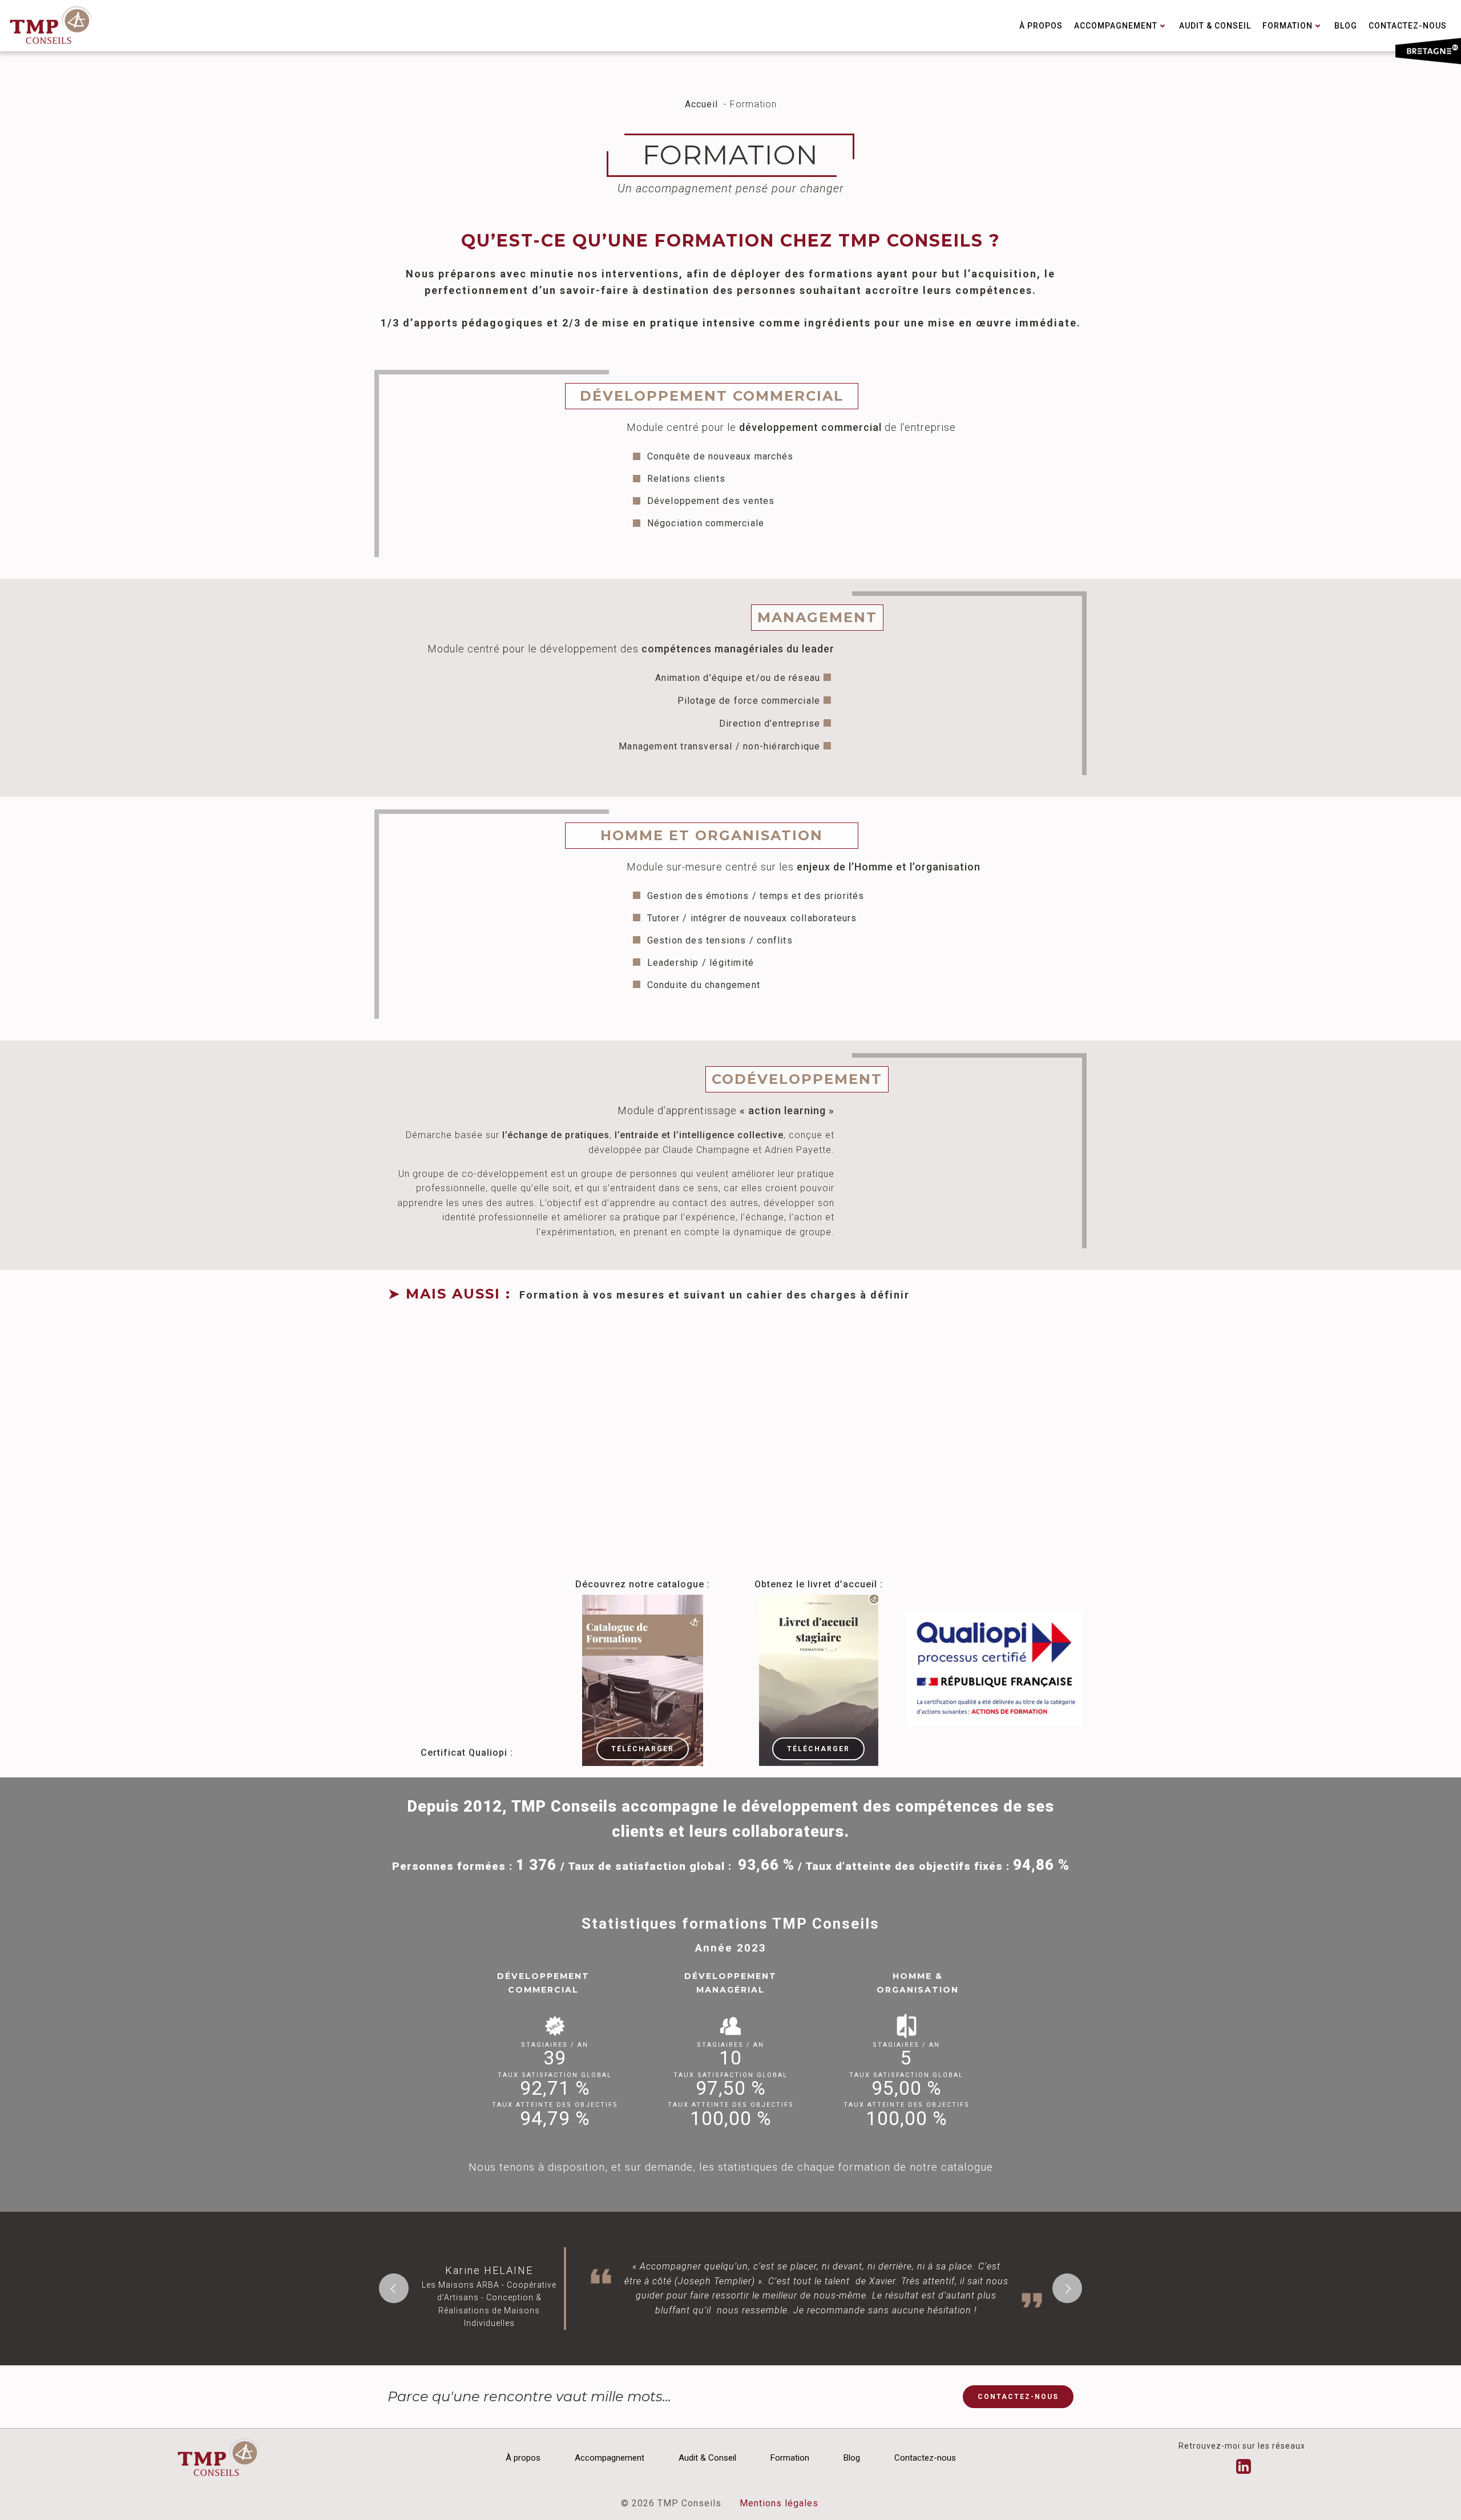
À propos (1041, 26)
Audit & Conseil (1215, 26)
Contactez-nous (1408, 26)
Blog (1346, 26)
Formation (1288, 26)
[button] (394, 2288)
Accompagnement (1116, 26)
